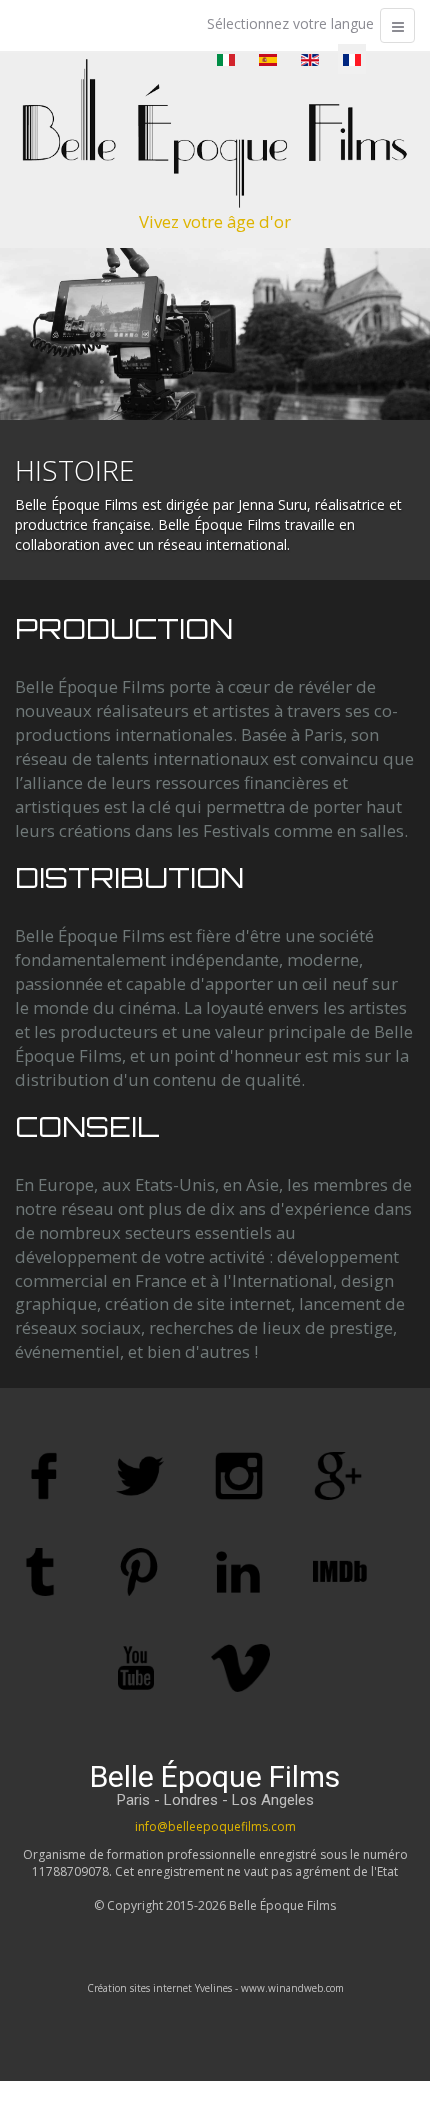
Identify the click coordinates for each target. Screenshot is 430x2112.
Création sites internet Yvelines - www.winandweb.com (215, 1988)
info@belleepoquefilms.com (215, 1826)
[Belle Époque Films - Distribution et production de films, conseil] (215, 133)
